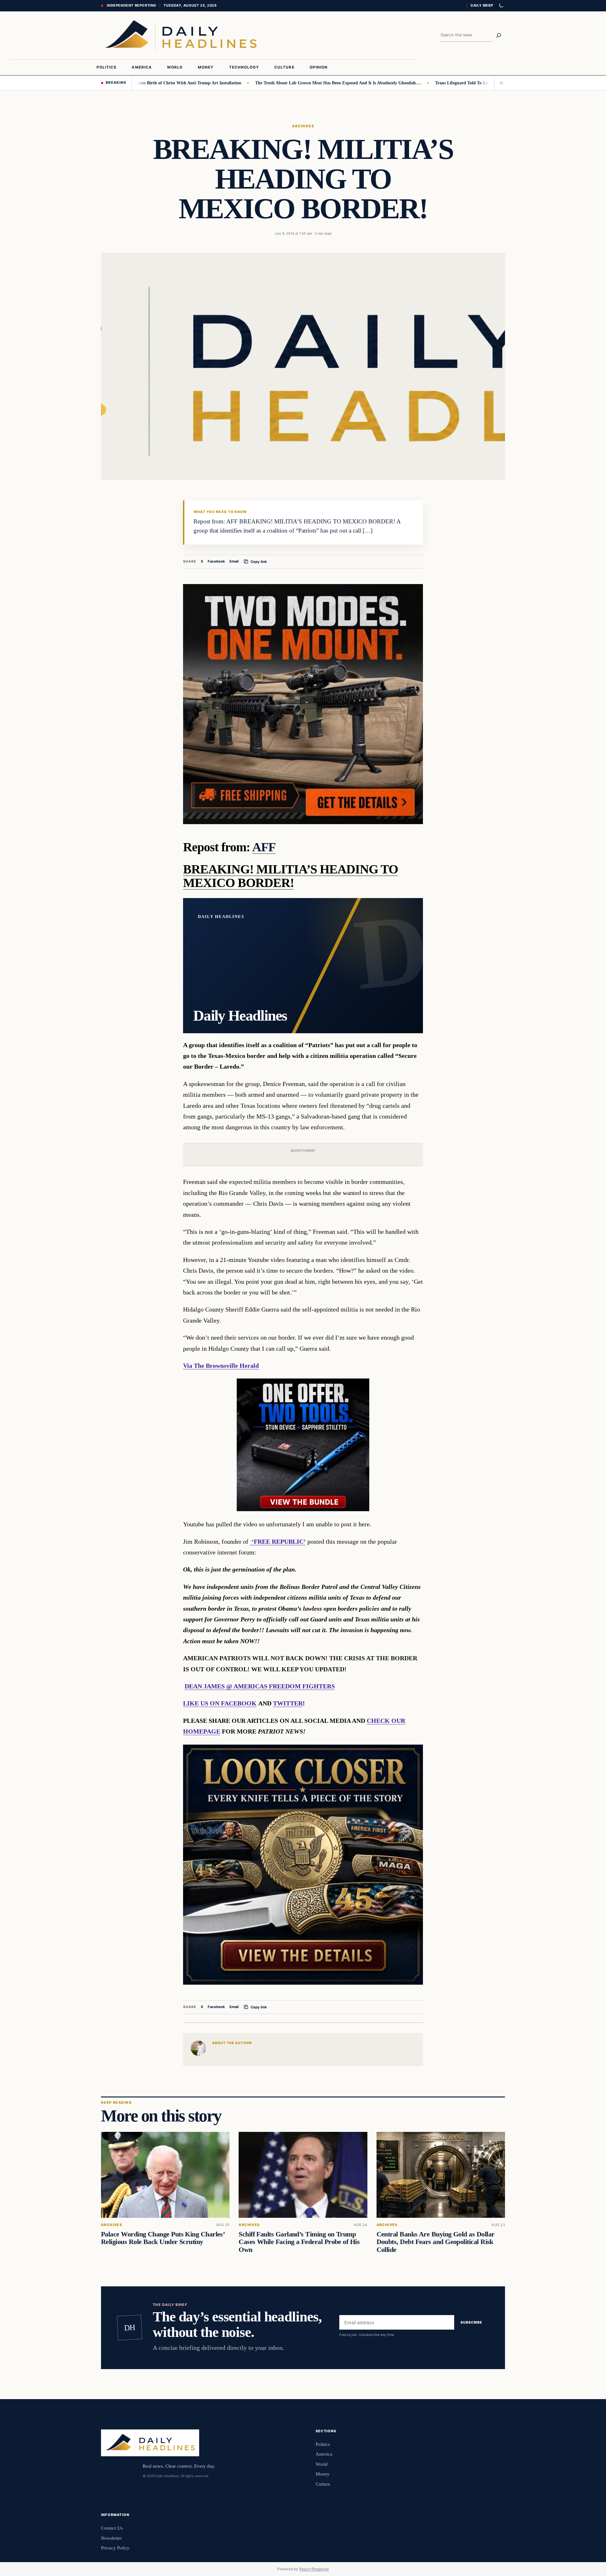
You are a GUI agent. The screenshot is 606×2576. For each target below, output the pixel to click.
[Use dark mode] (501, 6)
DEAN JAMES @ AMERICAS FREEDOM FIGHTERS (260, 1686)
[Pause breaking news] (500, 83)
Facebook (216, 561)
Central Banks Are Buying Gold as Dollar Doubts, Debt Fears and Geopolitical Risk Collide (436, 2242)
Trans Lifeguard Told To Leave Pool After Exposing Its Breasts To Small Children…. (465, 83)
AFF (264, 847)
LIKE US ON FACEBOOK (220, 1703)
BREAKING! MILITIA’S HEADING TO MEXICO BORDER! (291, 876)
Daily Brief (482, 5)
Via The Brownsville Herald (221, 1366)
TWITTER (288, 1703)
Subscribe (471, 2322)
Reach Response (314, 2569)
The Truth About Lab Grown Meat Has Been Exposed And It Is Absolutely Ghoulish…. (287, 83)
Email (234, 561)
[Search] (499, 35)
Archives (303, 126)
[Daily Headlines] (181, 35)
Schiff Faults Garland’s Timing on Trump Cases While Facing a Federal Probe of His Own (299, 2242)
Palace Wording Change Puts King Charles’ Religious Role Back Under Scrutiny (163, 2238)
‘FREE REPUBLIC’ (278, 1541)
